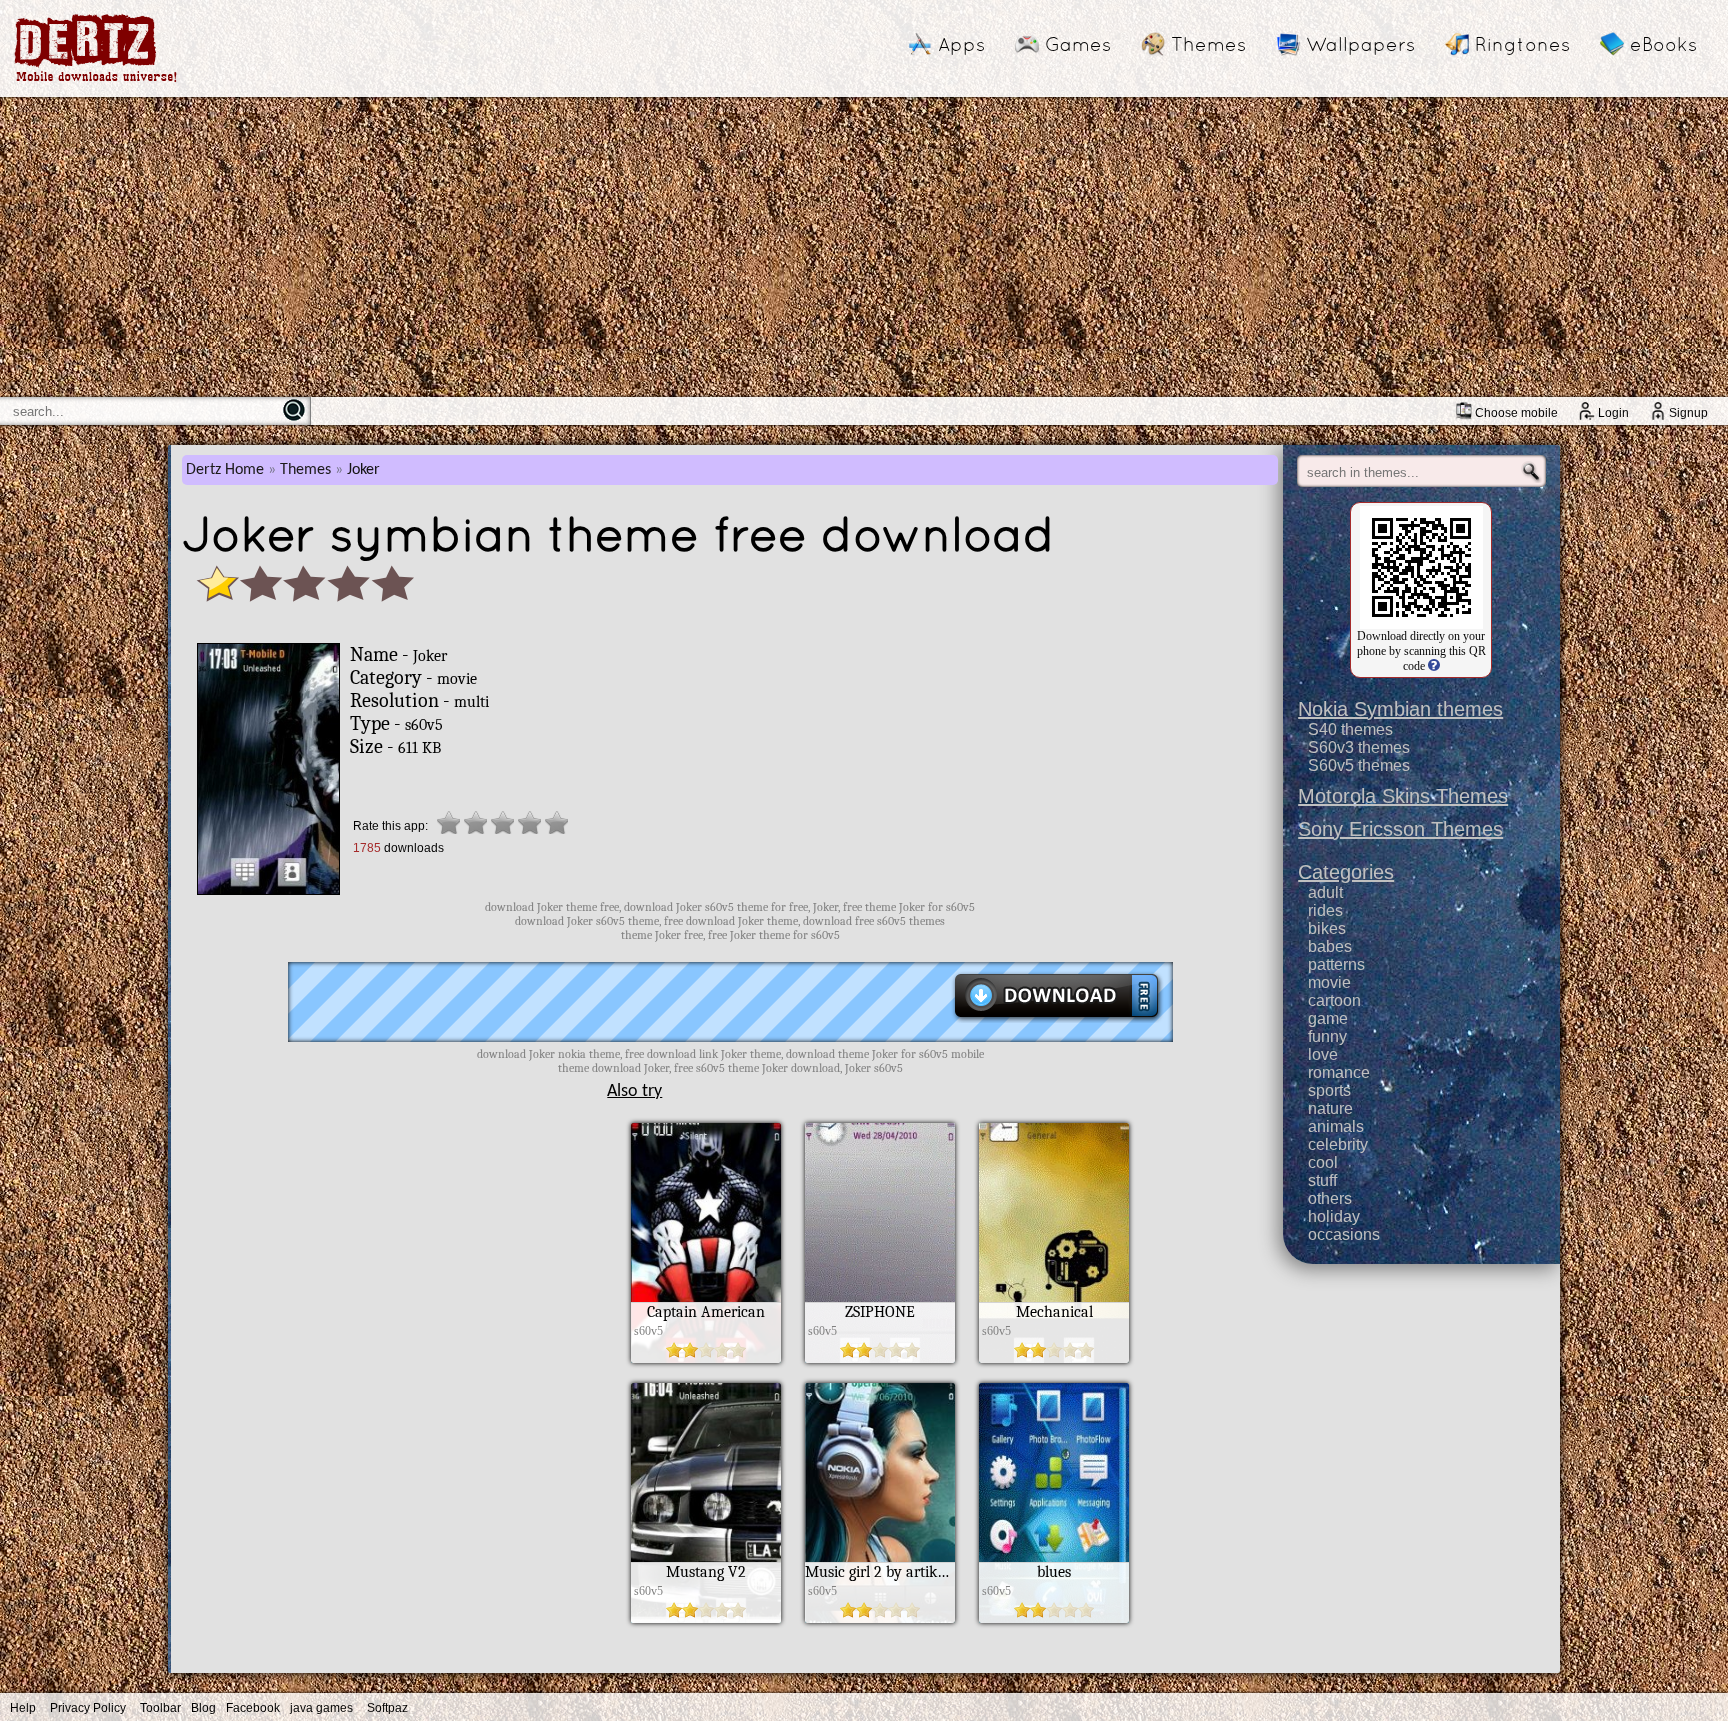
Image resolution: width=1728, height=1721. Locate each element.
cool (1323, 1162)
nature (1330, 1108)
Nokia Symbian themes (1400, 709)
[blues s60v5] (1054, 1618)
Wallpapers (1360, 44)
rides (1325, 910)
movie (1329, 982)
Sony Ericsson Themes (1400, 829)
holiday (1334, 1216)
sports (1329, 1090)
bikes (1327, 928)
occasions (1344, 1234)
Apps (961, 44)
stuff (1322, 1180)
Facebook (253, 1708)
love (1323, 1054)
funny (1327, 1036)
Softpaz (387, 1708)
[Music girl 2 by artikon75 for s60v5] (880, 1618)
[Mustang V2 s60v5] (706, 1618)
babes (1330, 946)
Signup (1688, 413)
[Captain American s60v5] (706, 1358)
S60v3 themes (1359, 747)
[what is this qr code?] (1432, 666)
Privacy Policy (88, 1708)
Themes (1208, 44)
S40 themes (1350, 729)
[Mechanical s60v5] (1054, 1358)
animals (1336, 1126)
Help (23, 1708)
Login (1613, 413)
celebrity (1338, 1144)
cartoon (1334, 1000)
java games (321, 1708)
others (1330, 1198)
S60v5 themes (1359, 765)
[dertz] (96, 81)
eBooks (1663, 44)
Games (1078, 44)
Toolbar (160, 1708)
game (1328, 1018)
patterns (1336, 964)
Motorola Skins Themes (1403, 796)
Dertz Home (225, 470)
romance (1339, 1072)
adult (1325, 892)
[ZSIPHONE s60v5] (880, 1358)
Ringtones (1522, 44)
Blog (203, 1708)
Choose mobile (1516, 413)
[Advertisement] (864, 247)
